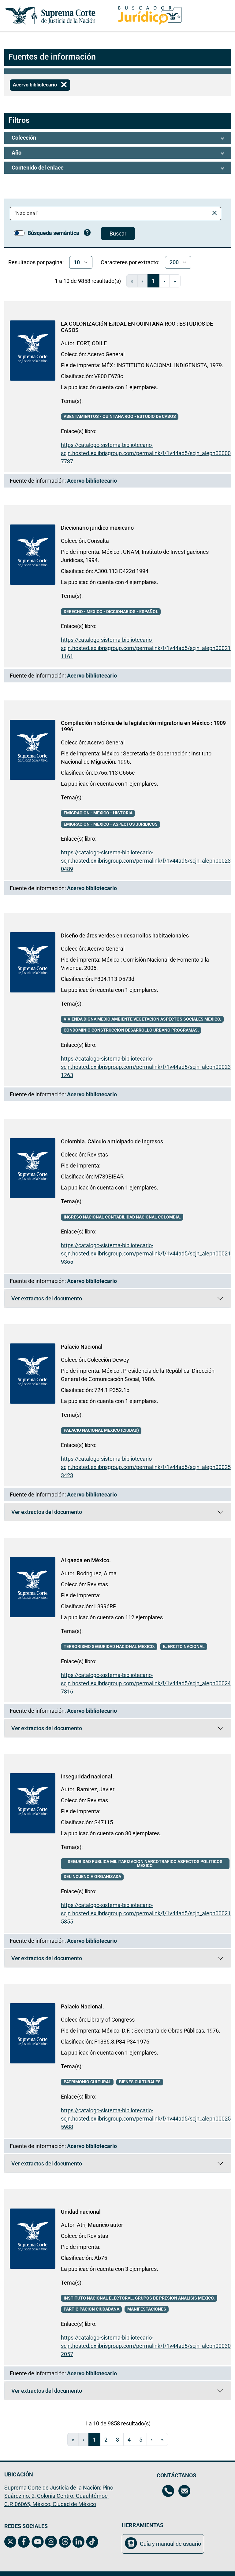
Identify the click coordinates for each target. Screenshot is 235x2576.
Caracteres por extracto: (130, 262)
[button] (118, 138)
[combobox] (111, 214)
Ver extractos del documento (63, 1300)
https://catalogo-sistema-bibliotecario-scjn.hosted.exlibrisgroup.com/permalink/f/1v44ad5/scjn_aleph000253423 (146, 1467)
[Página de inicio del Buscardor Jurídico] (150, 15)
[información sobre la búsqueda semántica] (87, 233)
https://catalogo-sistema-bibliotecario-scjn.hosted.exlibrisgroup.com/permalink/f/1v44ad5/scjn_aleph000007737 (146, 453)
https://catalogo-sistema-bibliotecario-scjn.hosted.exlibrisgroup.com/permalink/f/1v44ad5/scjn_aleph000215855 (146, 1913)
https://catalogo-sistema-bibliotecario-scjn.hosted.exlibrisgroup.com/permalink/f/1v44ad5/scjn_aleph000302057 (146, 2346)
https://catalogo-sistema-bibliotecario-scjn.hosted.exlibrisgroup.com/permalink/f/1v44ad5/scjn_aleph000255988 (146, 2119)
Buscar (118, 234)
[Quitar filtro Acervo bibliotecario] (64, 85)
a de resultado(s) (88, 281)
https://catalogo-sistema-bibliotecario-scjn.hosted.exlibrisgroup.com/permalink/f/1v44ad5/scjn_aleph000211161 (146, 648)
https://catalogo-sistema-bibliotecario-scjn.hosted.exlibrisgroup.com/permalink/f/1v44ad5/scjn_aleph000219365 (146, 1253)
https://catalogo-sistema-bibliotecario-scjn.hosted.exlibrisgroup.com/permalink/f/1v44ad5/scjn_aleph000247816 (146, 1683)
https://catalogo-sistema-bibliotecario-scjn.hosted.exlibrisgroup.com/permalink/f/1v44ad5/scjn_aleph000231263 (146, 1067)
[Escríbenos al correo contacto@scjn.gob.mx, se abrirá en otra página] (185, 2492)
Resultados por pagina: (36, 262)
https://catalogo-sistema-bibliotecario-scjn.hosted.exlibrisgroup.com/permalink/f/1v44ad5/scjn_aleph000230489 (146, 861)
